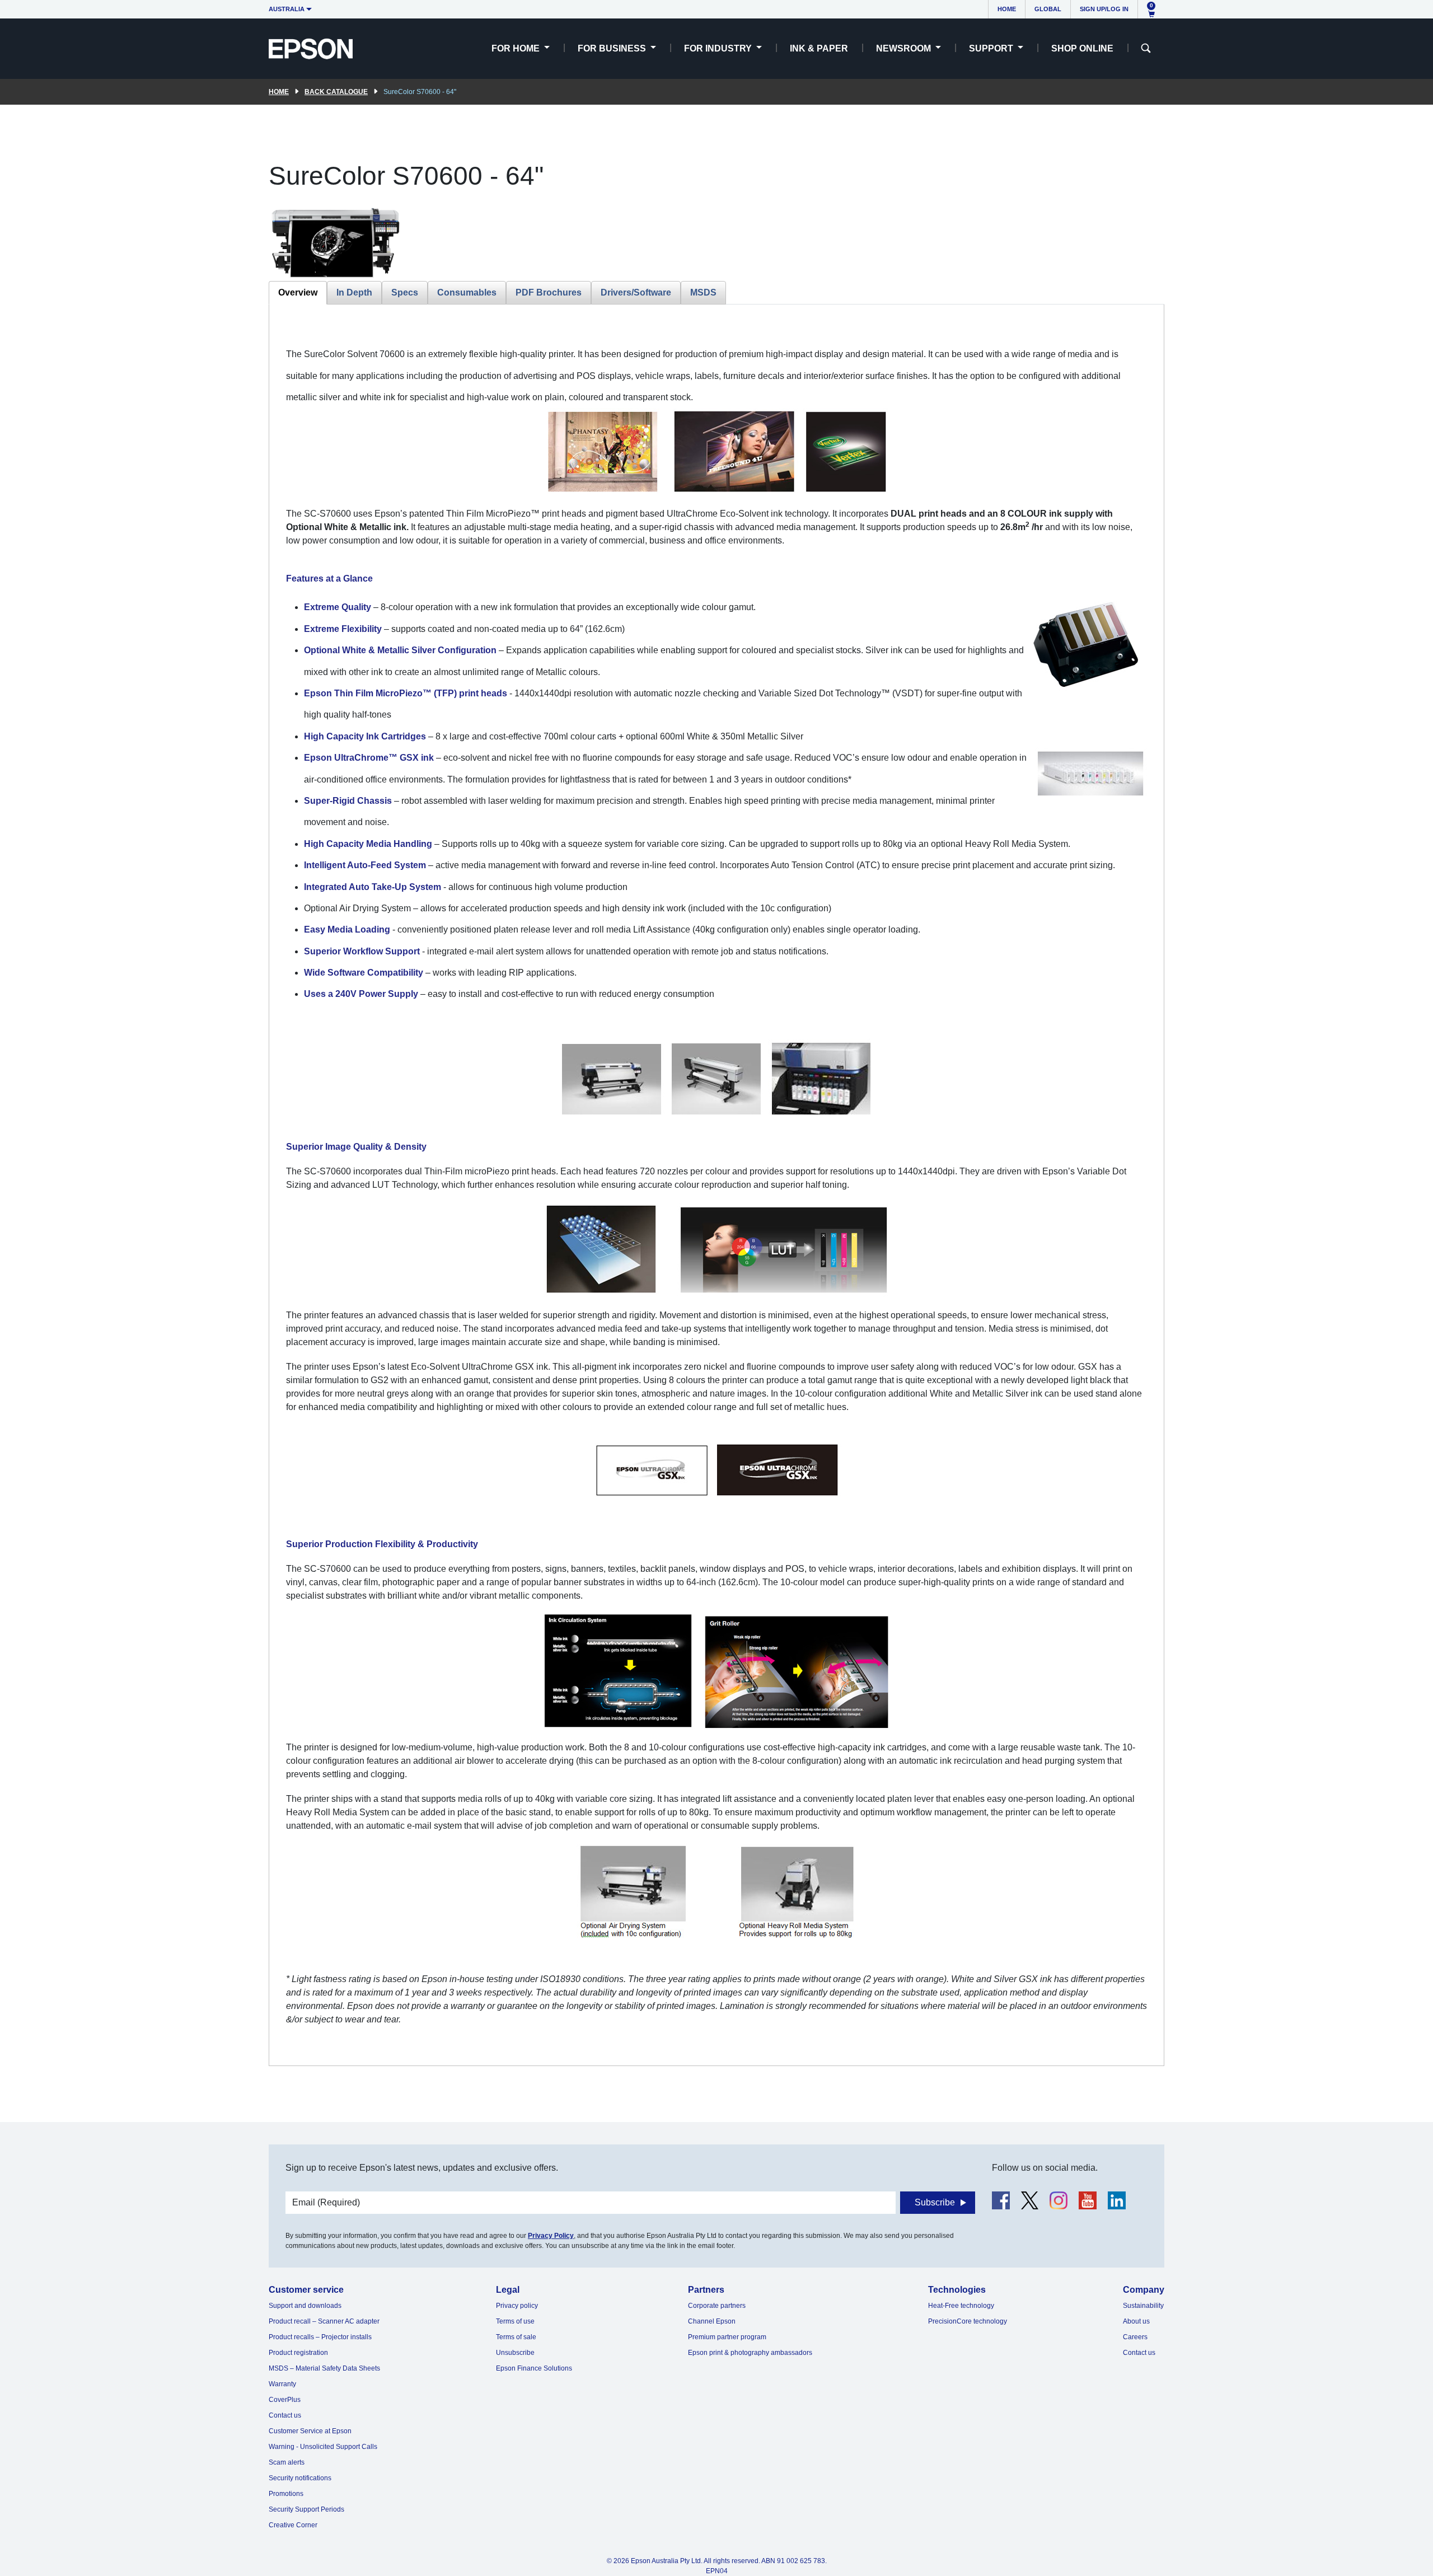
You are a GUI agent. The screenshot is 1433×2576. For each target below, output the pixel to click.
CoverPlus (285, 2400)
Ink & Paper (819, 48)
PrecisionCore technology (968, 2321)
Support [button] (992, 48)
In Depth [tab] (354, 292)
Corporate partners (717, 2306)
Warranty (282, 2384)
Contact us (285, 2415)
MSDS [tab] (703, 292)
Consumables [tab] (467, 292)
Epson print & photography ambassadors (750, 2353)
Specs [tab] (405, 292)
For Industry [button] (719, 48)
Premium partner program (727, 2337)
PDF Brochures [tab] (549, 292)
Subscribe (935, 2202)
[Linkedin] (1117, 2200)
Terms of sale (516, 2337)
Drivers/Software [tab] (636, 292)
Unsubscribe (515, 2353)
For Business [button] (613, 48)
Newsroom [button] (905, 48)
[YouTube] (1088, 2200)
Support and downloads (305, 2306)
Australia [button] (287, 9)
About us (1136, 2321)
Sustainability (1143, 2306)
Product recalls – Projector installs (320, 2337)
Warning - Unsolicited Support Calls (323, 2447)
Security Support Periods (306, 2509)
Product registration (298, 2353)
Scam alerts (287, 2462)
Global (1048, 9)
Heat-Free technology (961, 2306)
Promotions (286, 2494)
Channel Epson (712, 2321)
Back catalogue (336, 92)
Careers (1135, 2337)
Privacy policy (517, 2306)
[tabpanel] (716, 1185)
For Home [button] (517, 48)
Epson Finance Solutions (534, 2368)
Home (1007, 9)
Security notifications (300, 2478)
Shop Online (1082, 48)
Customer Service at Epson (310, 2431)
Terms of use (515, 2321)
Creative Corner (293, 2525)
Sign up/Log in (1104, 9)
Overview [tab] (298, 292)
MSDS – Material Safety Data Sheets (324, 2368)
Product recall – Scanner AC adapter (324, 2321)
